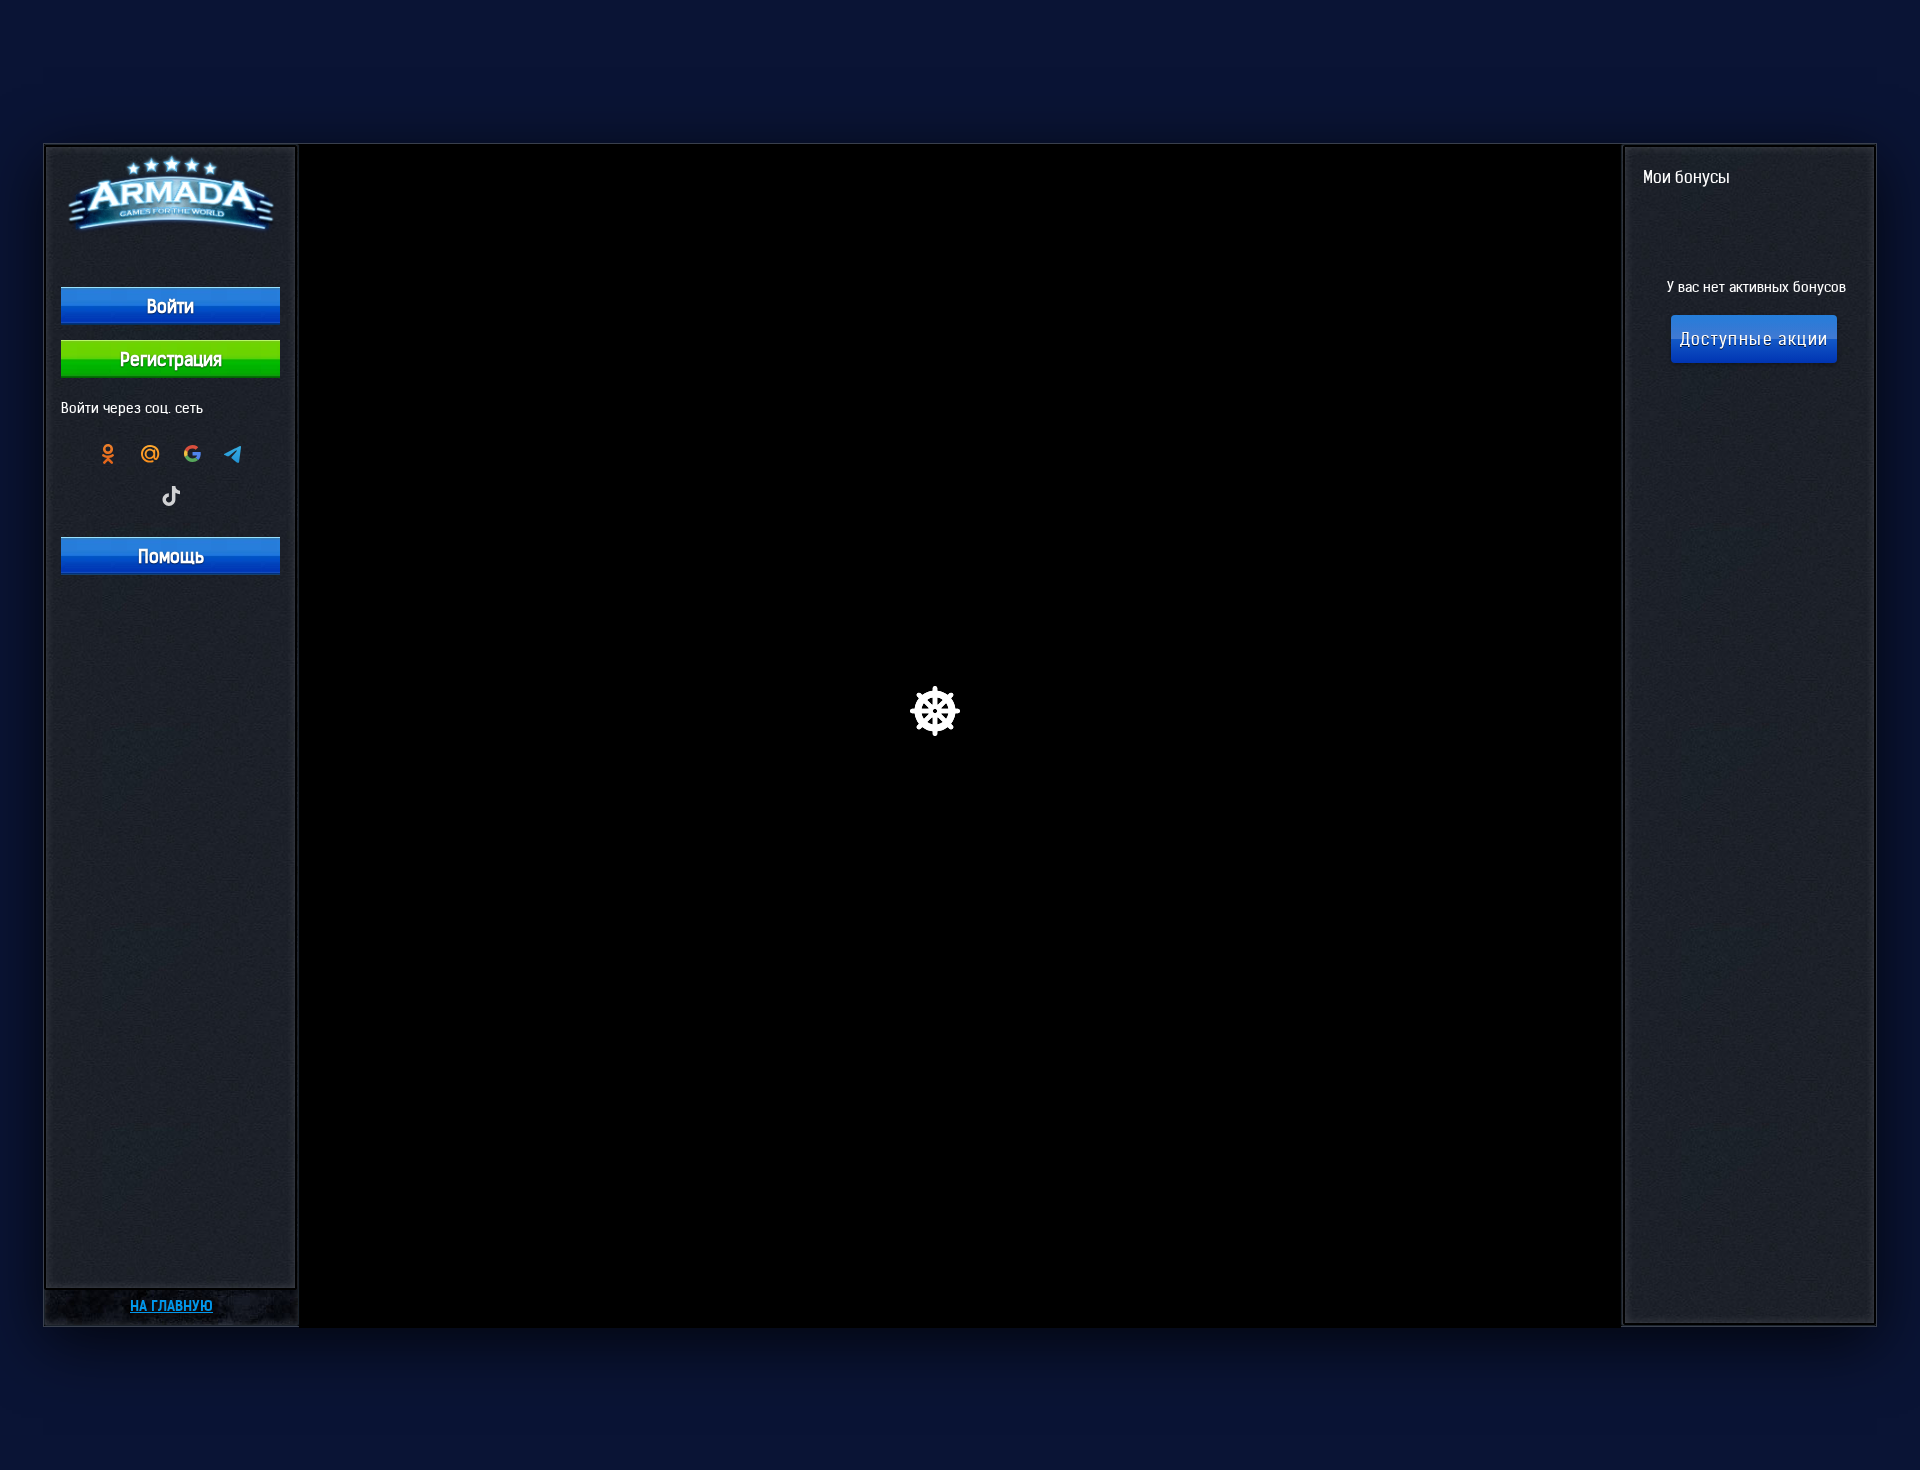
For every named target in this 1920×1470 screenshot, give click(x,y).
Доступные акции (1754, 339)
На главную (171, 1306)
